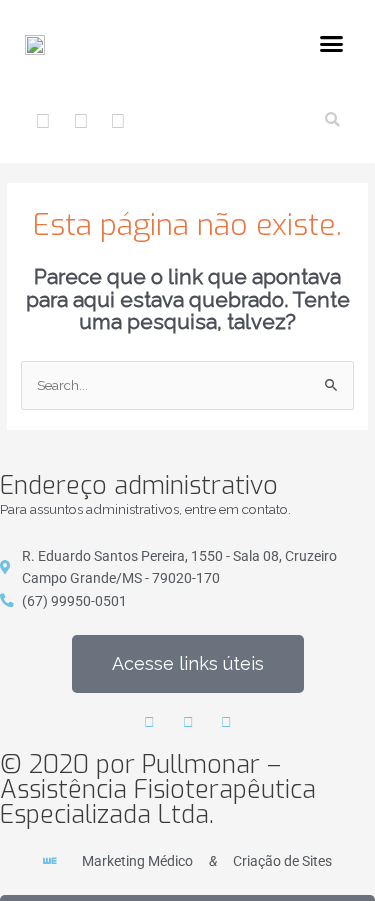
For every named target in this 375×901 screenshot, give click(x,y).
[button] (332, 44)
